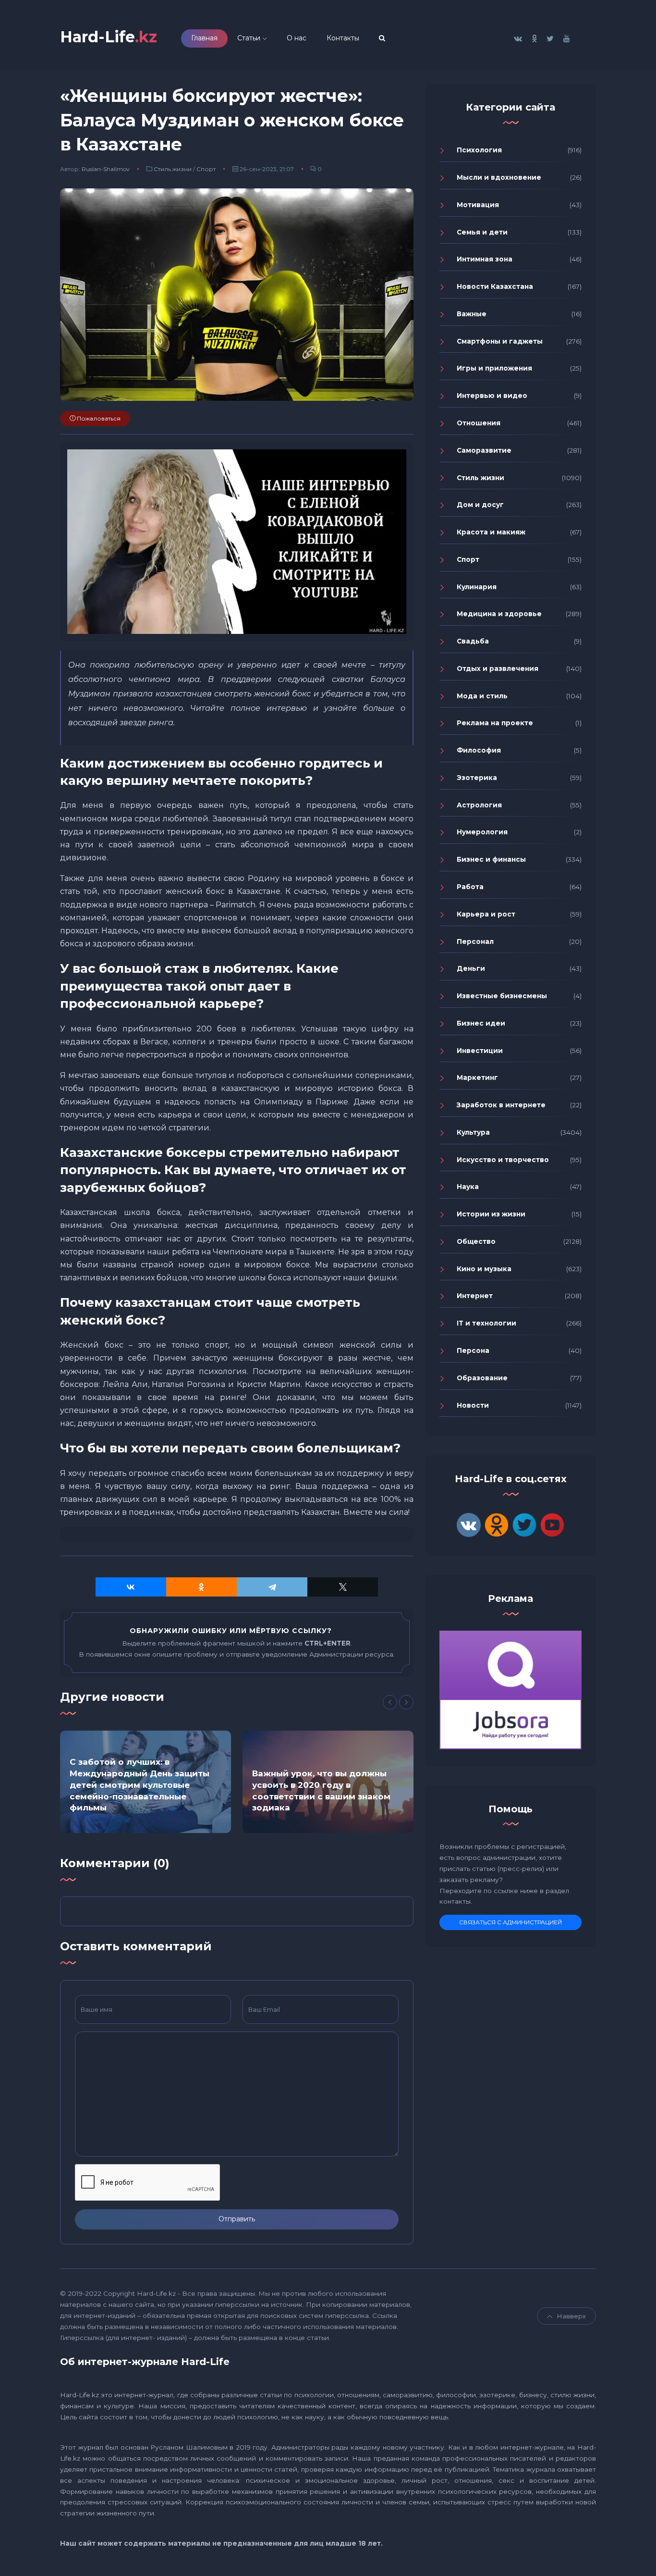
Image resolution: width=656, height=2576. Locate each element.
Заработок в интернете (501, 1105)
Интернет (475, 1296)
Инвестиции (480, 1051)
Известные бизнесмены (502, 996)
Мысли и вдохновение (499, 177)
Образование (482, 1378)
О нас (297, 38)
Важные (472, 314)
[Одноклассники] (201, 1587)
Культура (473, 1132)
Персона (473, 1350)
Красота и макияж (491, 532)
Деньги (471, 968)
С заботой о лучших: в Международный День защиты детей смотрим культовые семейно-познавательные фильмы (140, 1785)
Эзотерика (477, 778)
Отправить (237, 2219)
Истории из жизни (491, 1214)
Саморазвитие (484, 450)
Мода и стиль (482, 696)
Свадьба (473, 641)
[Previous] (390, 1702)
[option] (146, 1782)
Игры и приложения (494, 368)
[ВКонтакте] (131, 1587)
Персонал (475, 941)
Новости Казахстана (495, 286)
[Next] (406, 1702)
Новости (473, 1405)
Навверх (571, 2316)
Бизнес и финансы (491, 859)
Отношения (479, 423)
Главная (204, 38)
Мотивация (478, 205)
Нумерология (482, 832)
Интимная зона (485, 259)
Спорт (206, 169)
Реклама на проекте (495, 723)
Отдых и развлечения (498, 669)
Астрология (479, 805)
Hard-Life (109, 37)
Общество (476, 1241)
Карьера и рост (486, 914)
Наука (468, 1187)
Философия (479, 750)
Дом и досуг (480, 505)
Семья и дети (482, 232)
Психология (479, 150)
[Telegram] (272, 1587)
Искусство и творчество (503, 1160)
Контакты (343, 38)
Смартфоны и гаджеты (500, 341)
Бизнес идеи (481, 1023)
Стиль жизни (173, 169)
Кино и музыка (484, 1269)
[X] (343, 1587)
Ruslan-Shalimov (106, 169)
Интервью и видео (492, 396)
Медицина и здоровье (499, 614)
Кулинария (477, 587)
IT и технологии (486, 1323)
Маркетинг (477, 1077)
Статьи (249, 38)
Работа (470, 887)
